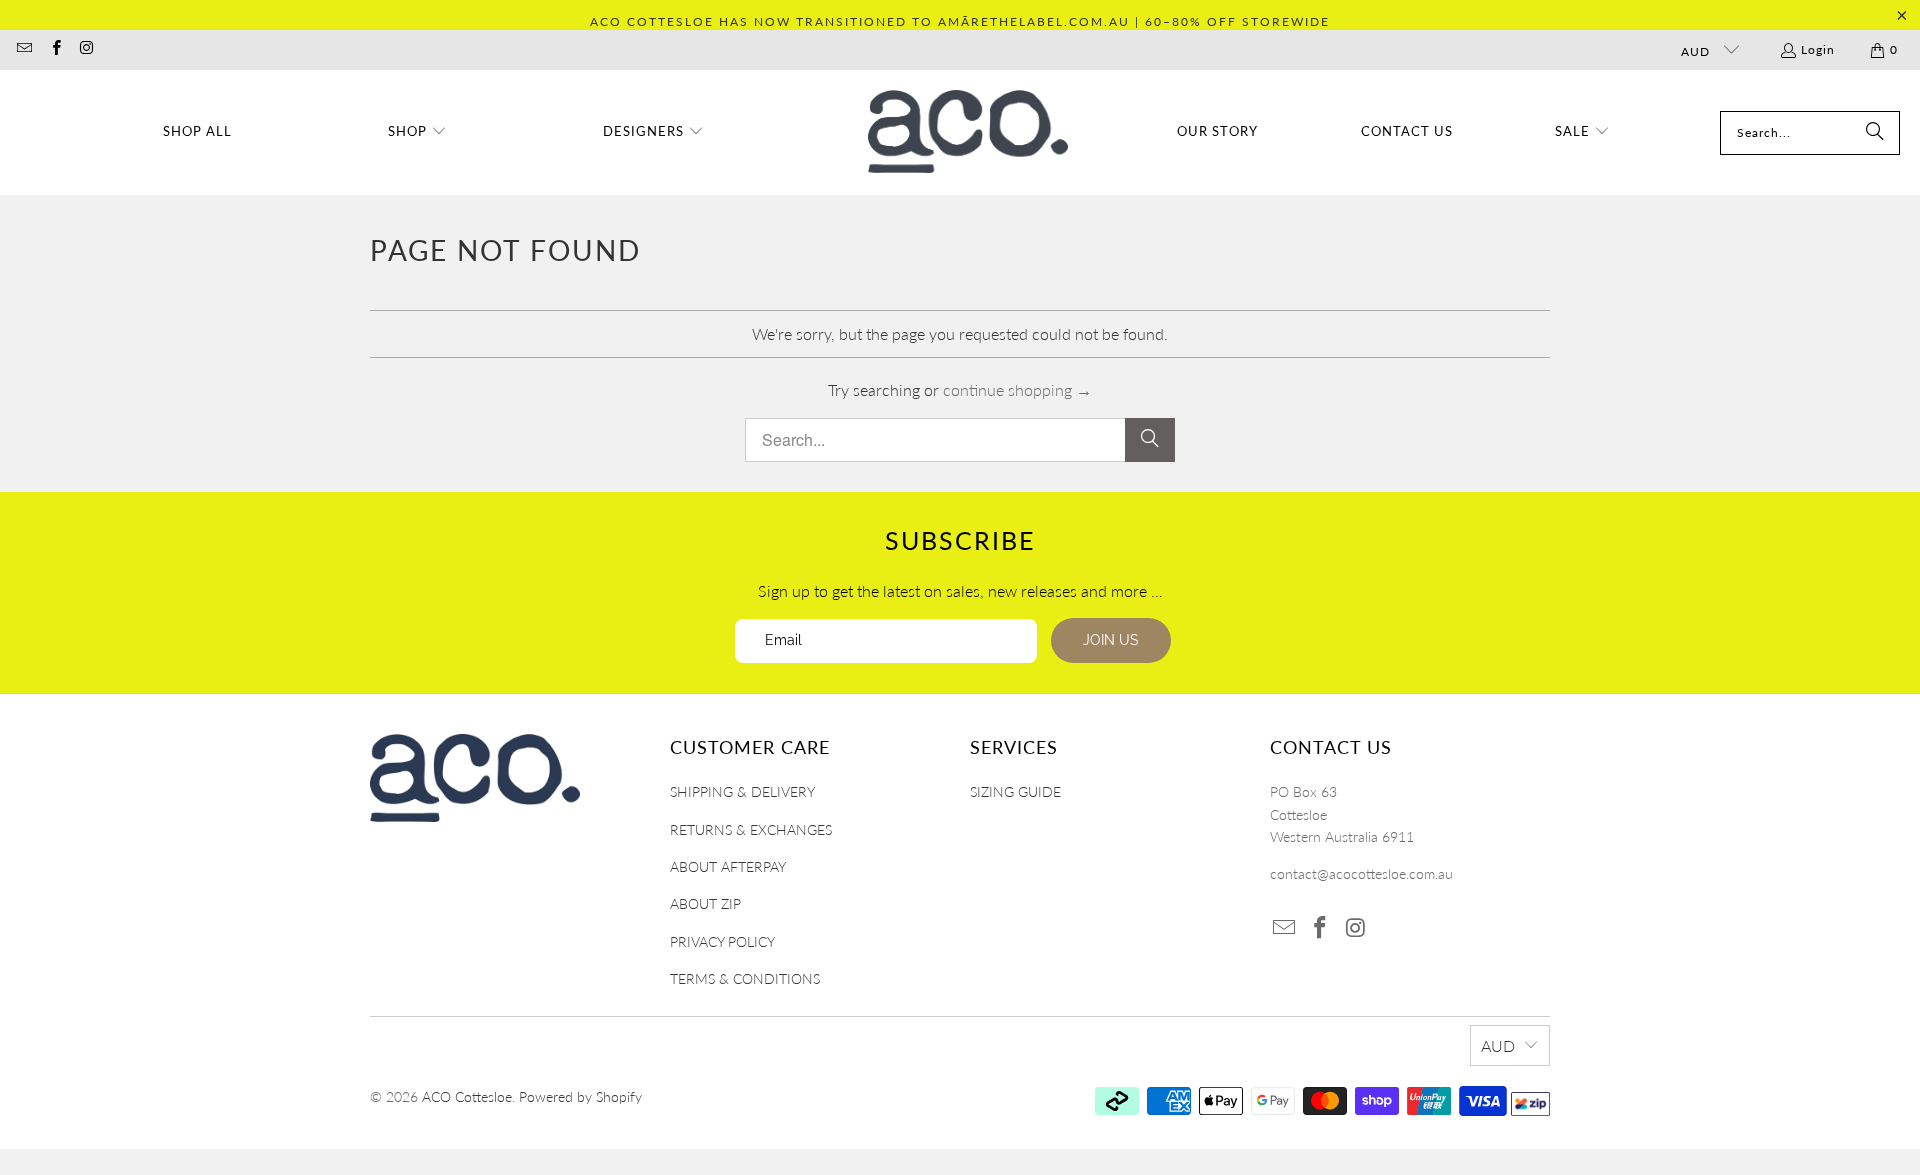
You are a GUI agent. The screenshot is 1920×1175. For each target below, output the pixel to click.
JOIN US (1111, 640)
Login (1818, 49)
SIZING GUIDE (1015, 791)
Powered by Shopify (580, 1096)
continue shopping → (1017, 389)
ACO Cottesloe (467, 1096)
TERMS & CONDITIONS (745, 978)
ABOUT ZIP (705, 903)
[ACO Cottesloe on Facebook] (54, 49)
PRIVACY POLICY (722, 941)
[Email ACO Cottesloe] (23, 49)
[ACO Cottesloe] (968, 132)
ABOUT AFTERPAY (728, 866)
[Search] (1875, 133)
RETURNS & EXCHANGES (751, 829)
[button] (417, 132)
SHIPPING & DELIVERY (742, 791)
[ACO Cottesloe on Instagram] (86, 49)
